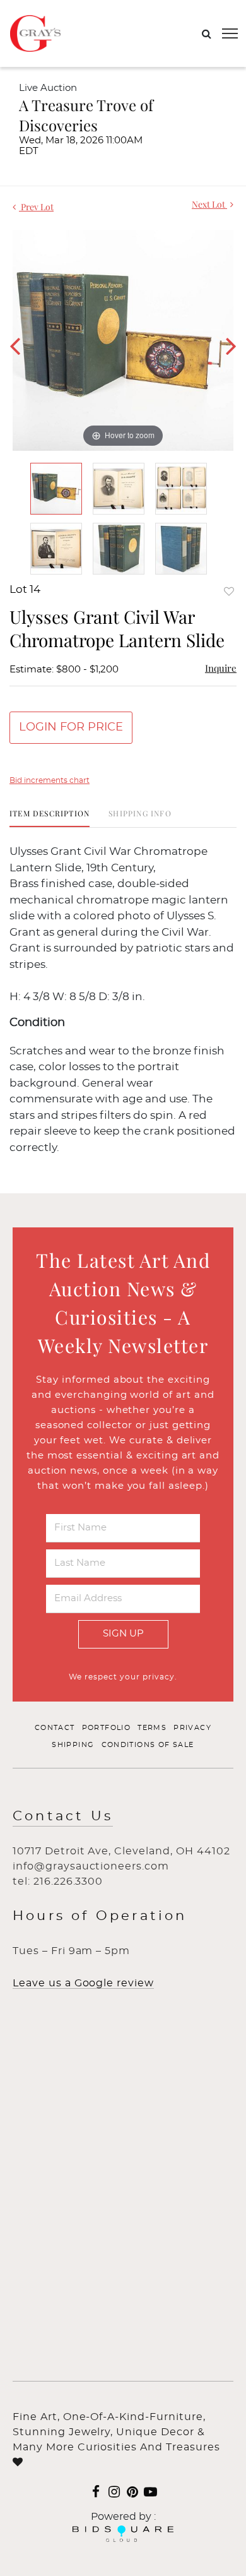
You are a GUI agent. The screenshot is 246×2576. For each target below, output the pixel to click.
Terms (152, 1728)
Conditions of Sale (148, 1745)
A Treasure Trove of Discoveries (86, 115)
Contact (55, 1728)
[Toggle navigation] (230, 33)
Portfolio (107, 1728)
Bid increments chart (50, 780)
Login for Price (71, 727)
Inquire (221, 668)
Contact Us (63, 1816)
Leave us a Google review (83, 1983)
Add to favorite (229, 591)
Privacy (192, 1728)
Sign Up (123, 1634)
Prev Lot (36, 207)
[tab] (50, 818)
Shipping (73, 1745)
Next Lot (209, 204)
